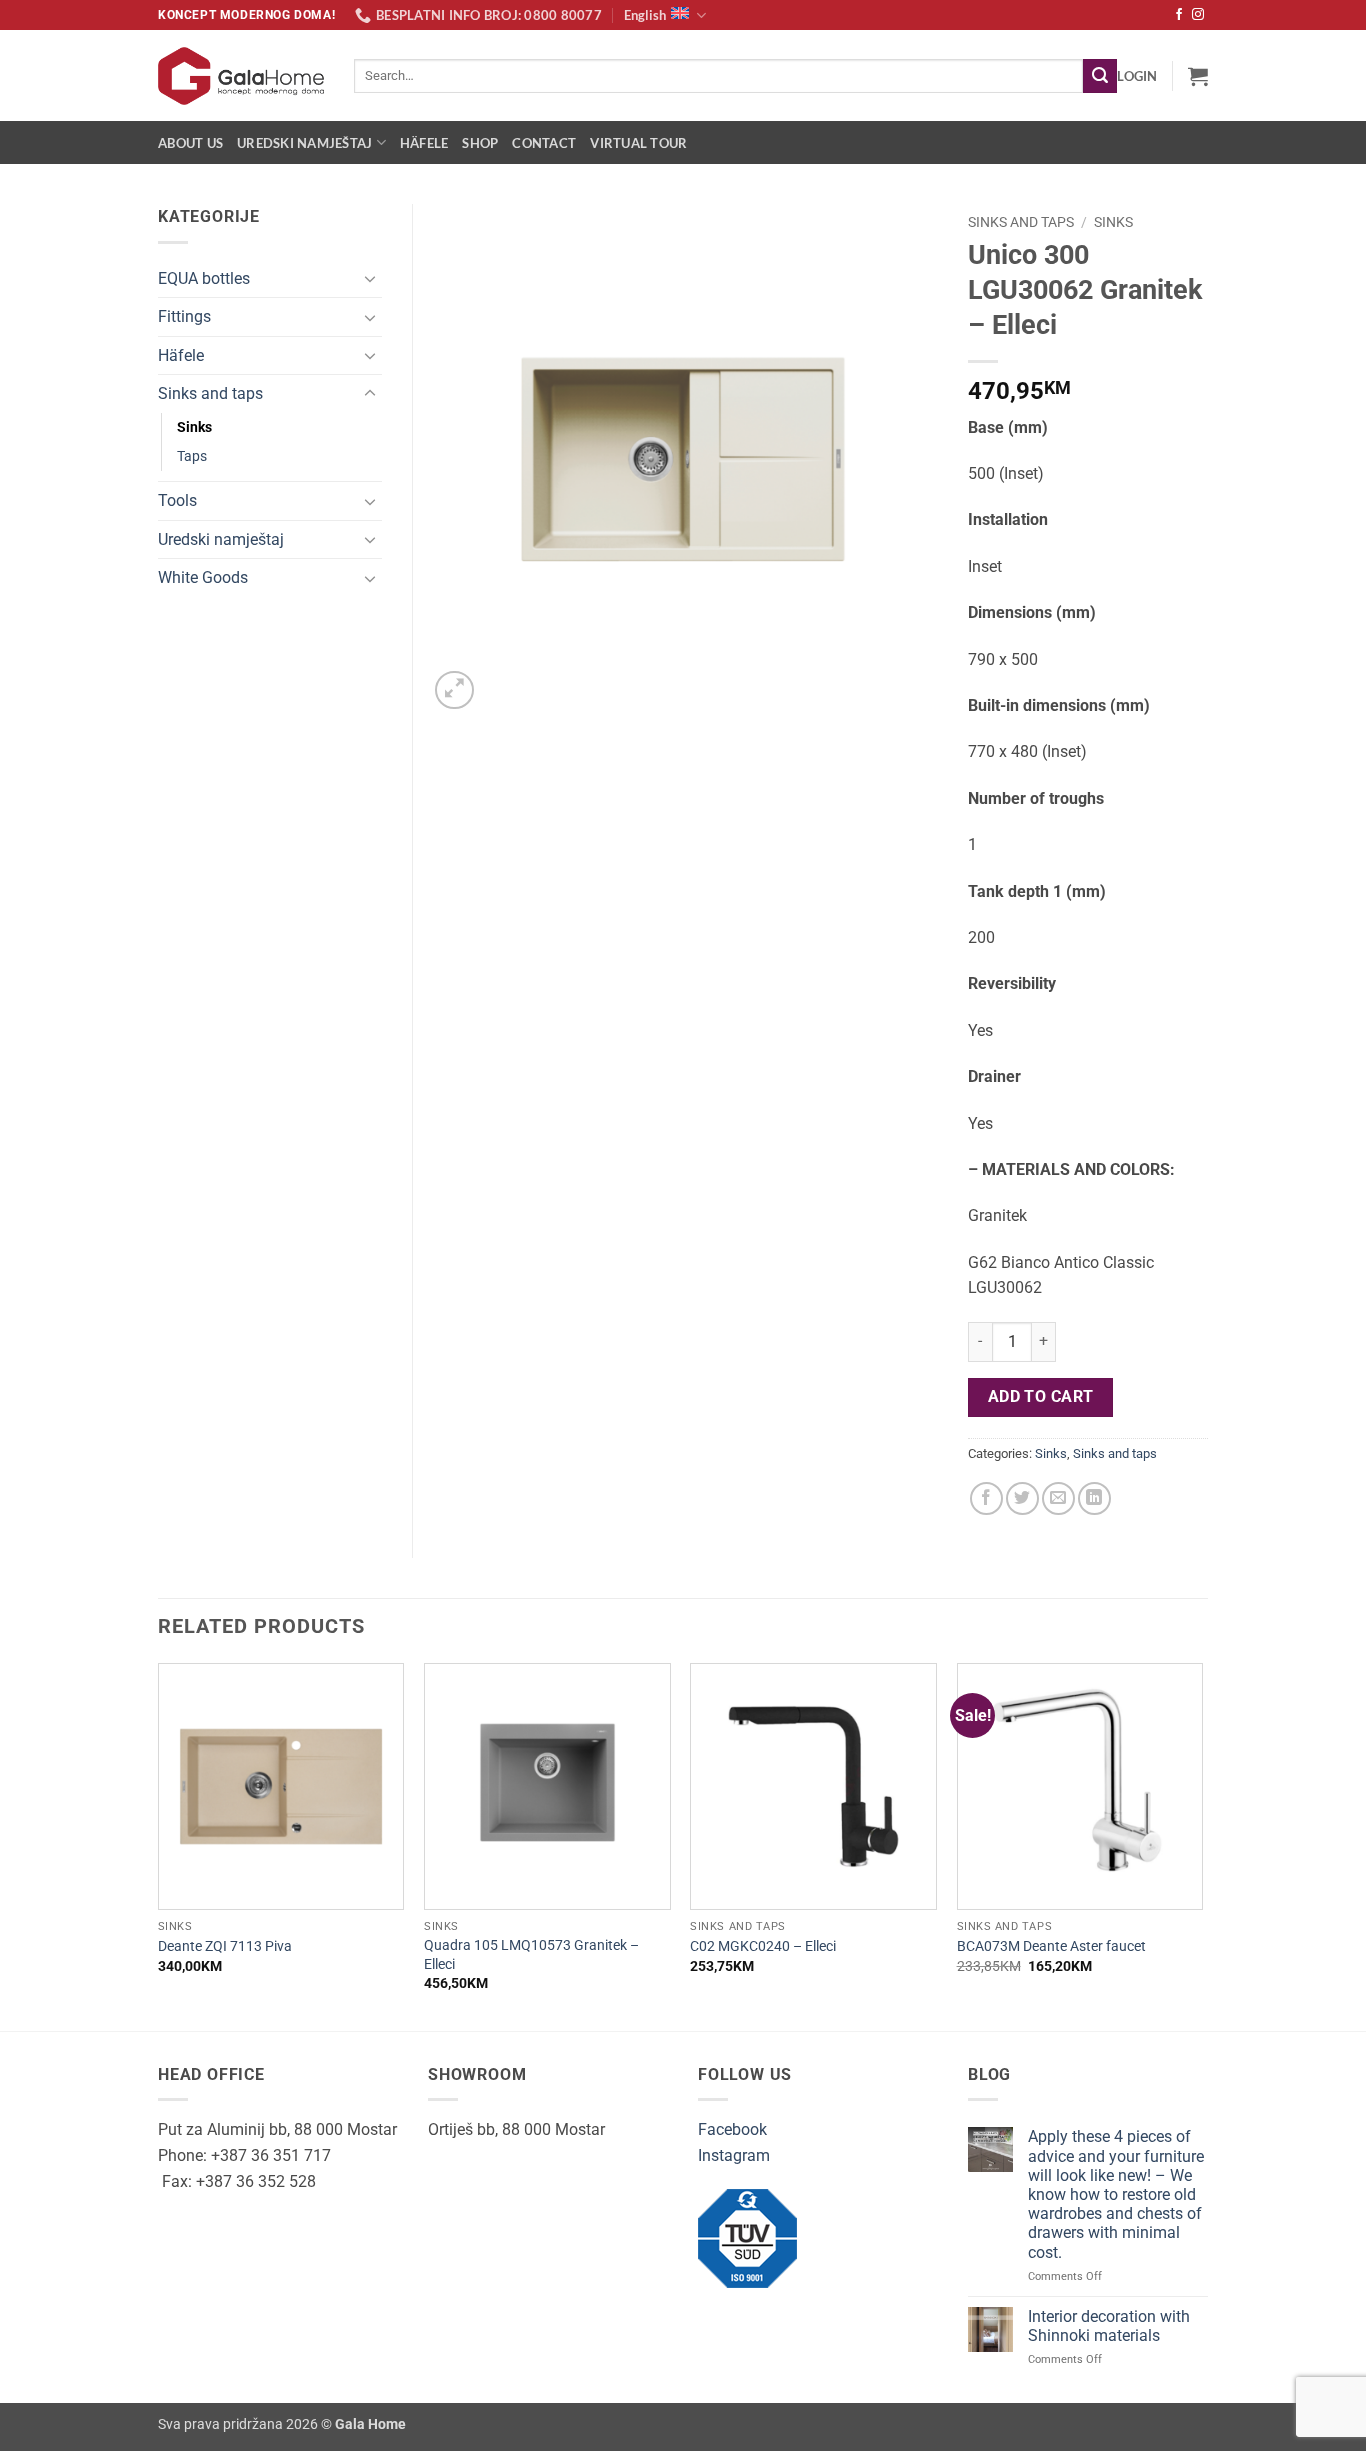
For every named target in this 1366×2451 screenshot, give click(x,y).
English (645, 15)
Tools (177, 500)
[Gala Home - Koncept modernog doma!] (241, 76)
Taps (192, 456)
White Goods (203, 577)
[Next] (1202, 1845)
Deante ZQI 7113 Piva (225, 1946)
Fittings (184, 316)
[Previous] (159, 1845)
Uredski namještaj (304, 143)
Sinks (1113, 222)
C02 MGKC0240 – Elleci (763, 1946)
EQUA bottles (204, 278)
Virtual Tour (638, 143)
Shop (480, 143)
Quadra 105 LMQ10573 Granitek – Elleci (531, 1955)
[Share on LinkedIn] (1094, 1498)
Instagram (734, 2155)
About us (190, 143)
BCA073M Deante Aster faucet (1051, 1946)
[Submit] (1100, 76)
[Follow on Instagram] (1198, 15)
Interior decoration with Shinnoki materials (1109, 2326)
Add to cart (1041, 1397)
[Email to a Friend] (1058, 1498)
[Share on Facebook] (986, 1498)
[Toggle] (370, 278)
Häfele (424, 143)
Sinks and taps (1021, 222)
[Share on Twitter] (1022, 1498)
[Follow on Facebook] (1179, 15)
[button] (1137, 76)
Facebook (732, 2129)
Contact (544, 143)
